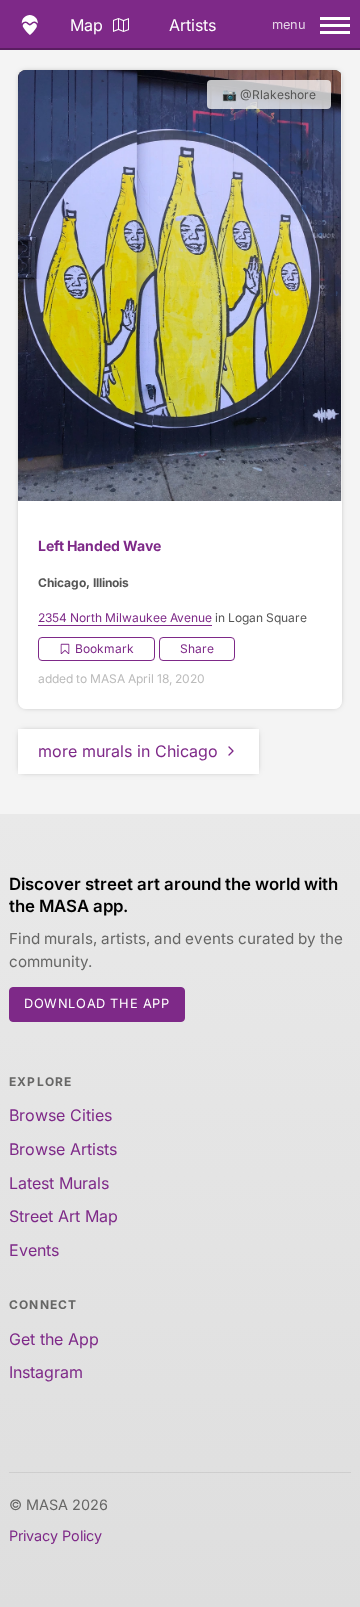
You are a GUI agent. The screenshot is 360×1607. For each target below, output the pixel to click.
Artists (192, 25)
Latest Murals (59, 1183)
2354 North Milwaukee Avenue (125, 617)
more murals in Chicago (128, 751)
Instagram (46, 1372)
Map (86, 25)
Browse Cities (60, 1115)
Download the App (97, 1003)
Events (34, 1250)
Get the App (54, 1339)
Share (197, 648)
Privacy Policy (55, 1535)
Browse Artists (63, 1149)
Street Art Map (63, 1216)
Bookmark (104, 648)
